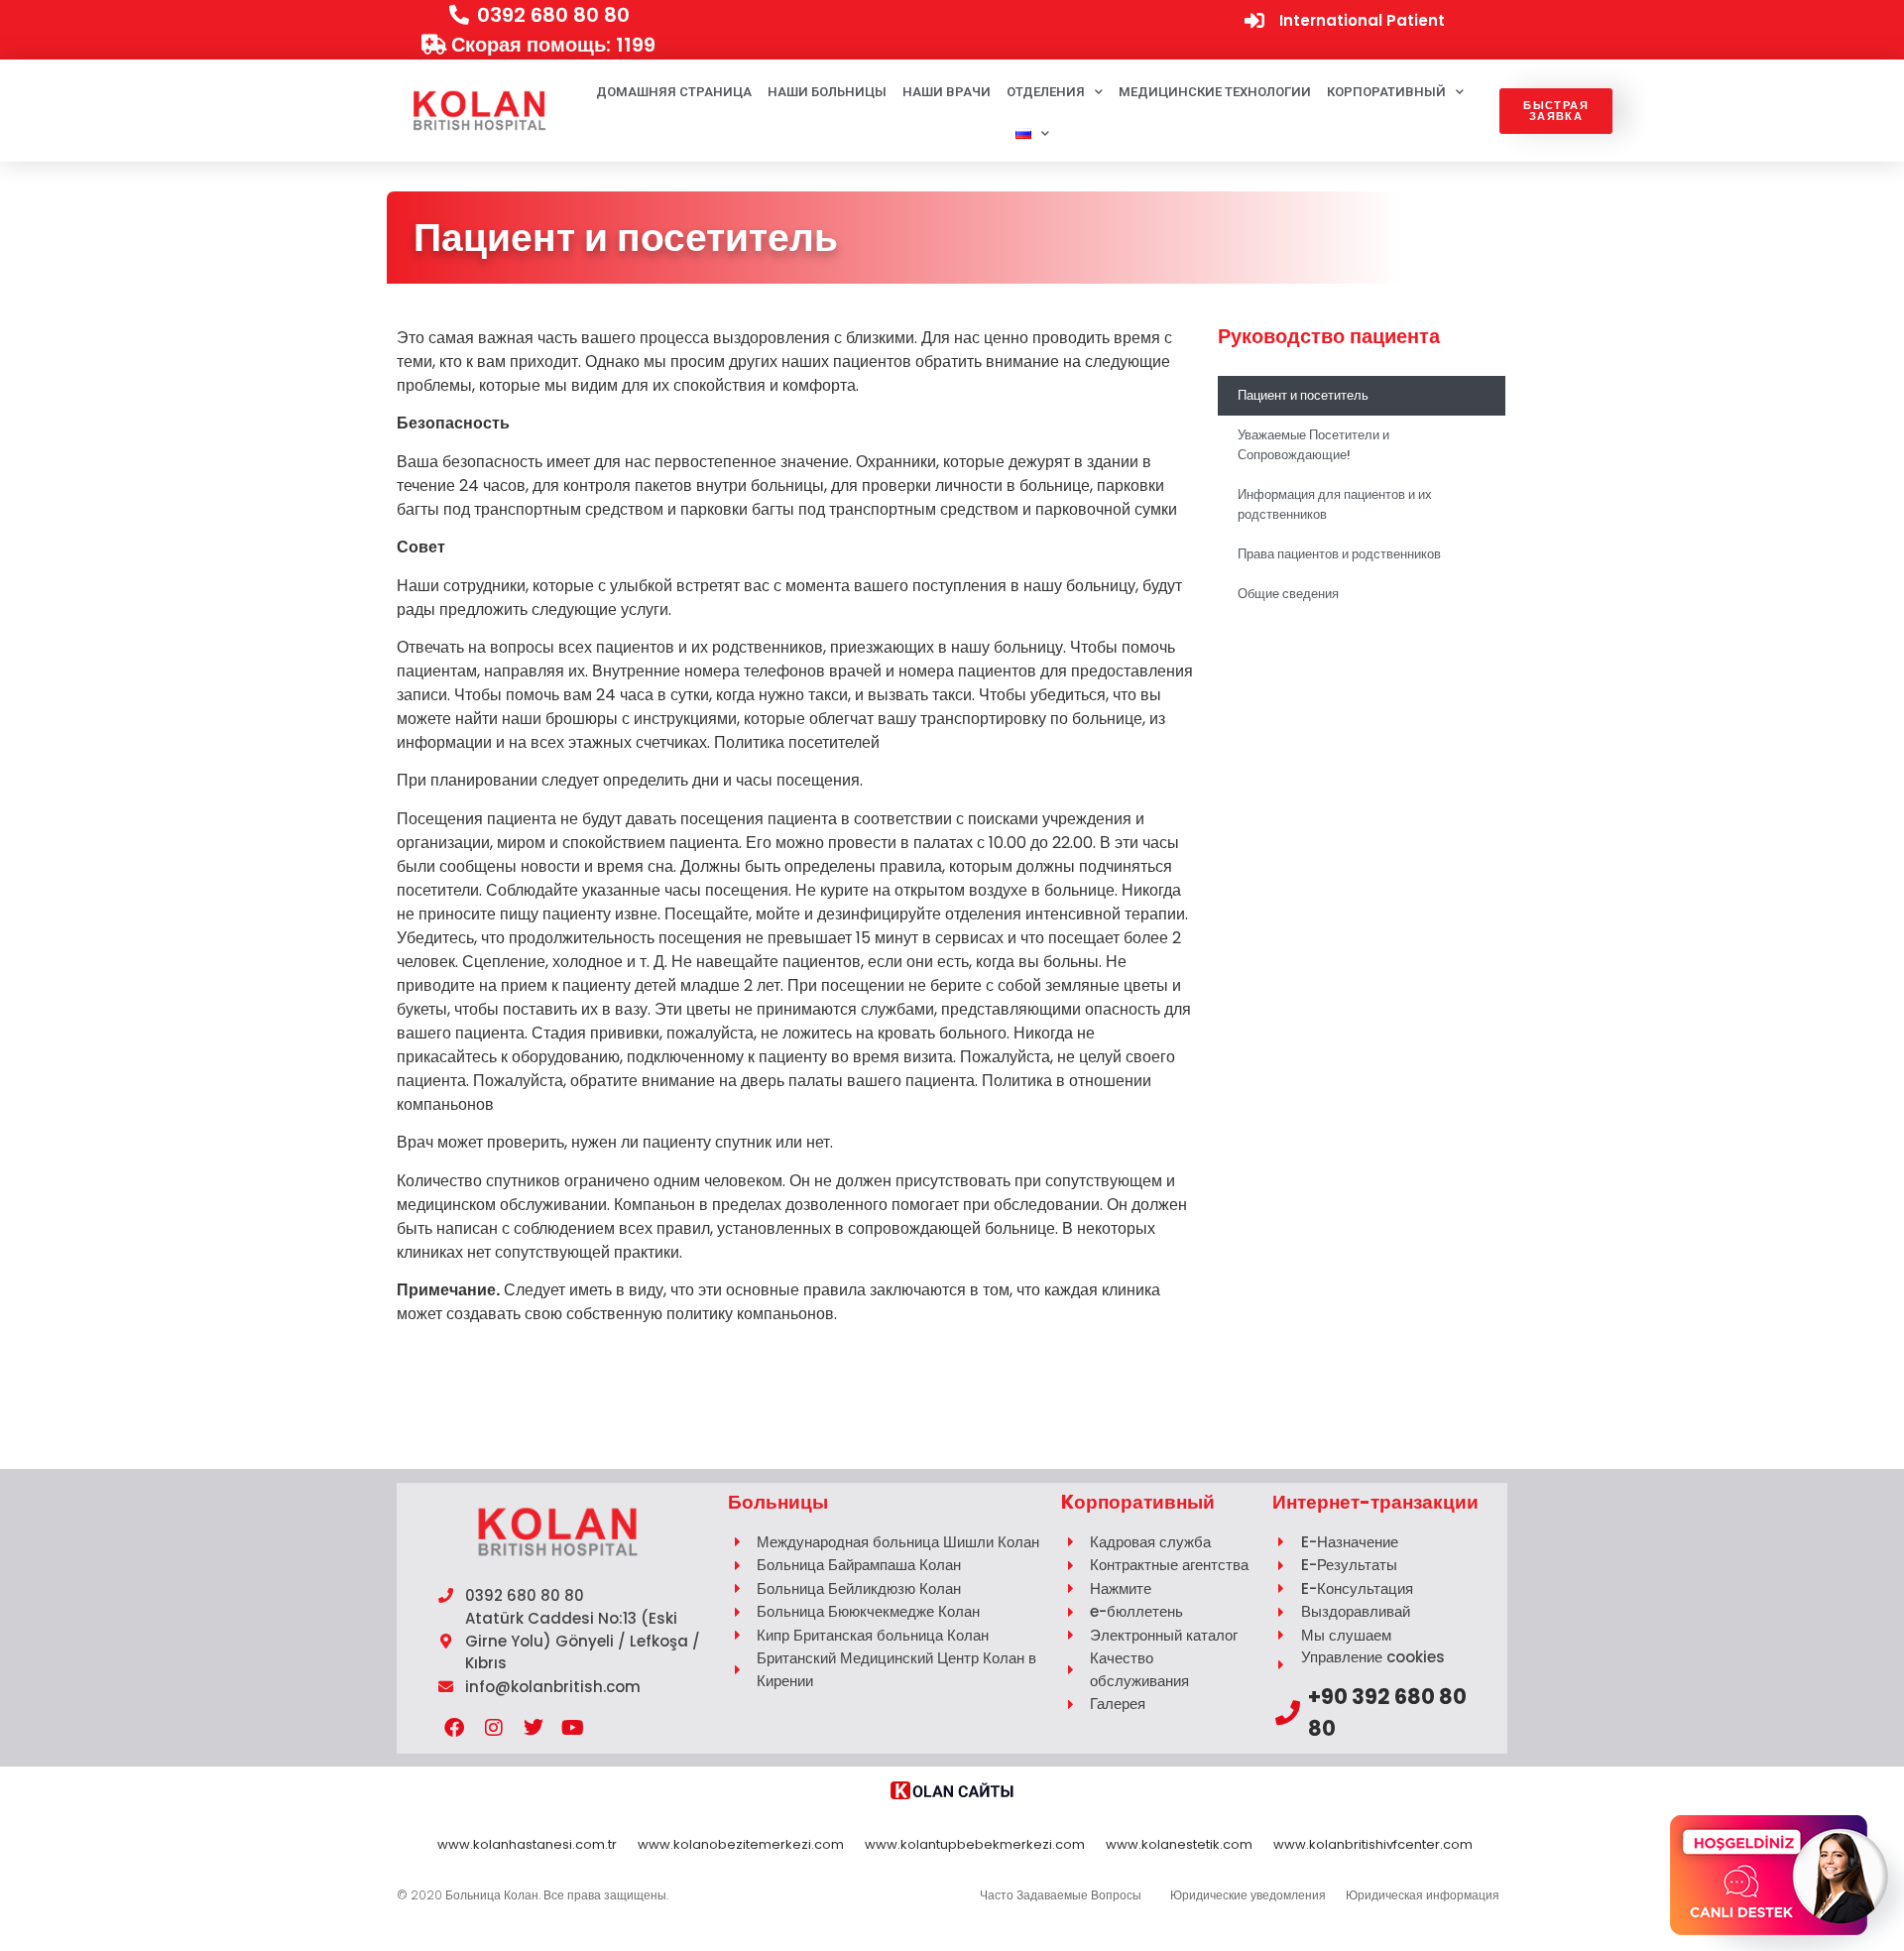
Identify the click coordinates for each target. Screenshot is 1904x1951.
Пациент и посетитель (1303, 395)
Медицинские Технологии (1215, 92)
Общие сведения (1288, 594)
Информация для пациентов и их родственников (1335, 504)
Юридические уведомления (1248, 1895)
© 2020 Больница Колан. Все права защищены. (533, 1895)
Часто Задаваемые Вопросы (1061, 1895)
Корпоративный (1386, 92)
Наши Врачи (947, 92)
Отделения (1046, 92)
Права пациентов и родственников (1339, 554)
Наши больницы (827, 92)
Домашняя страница (674, 92)
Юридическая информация (1423, 1895)
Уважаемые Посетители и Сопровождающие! (1313, 445)
